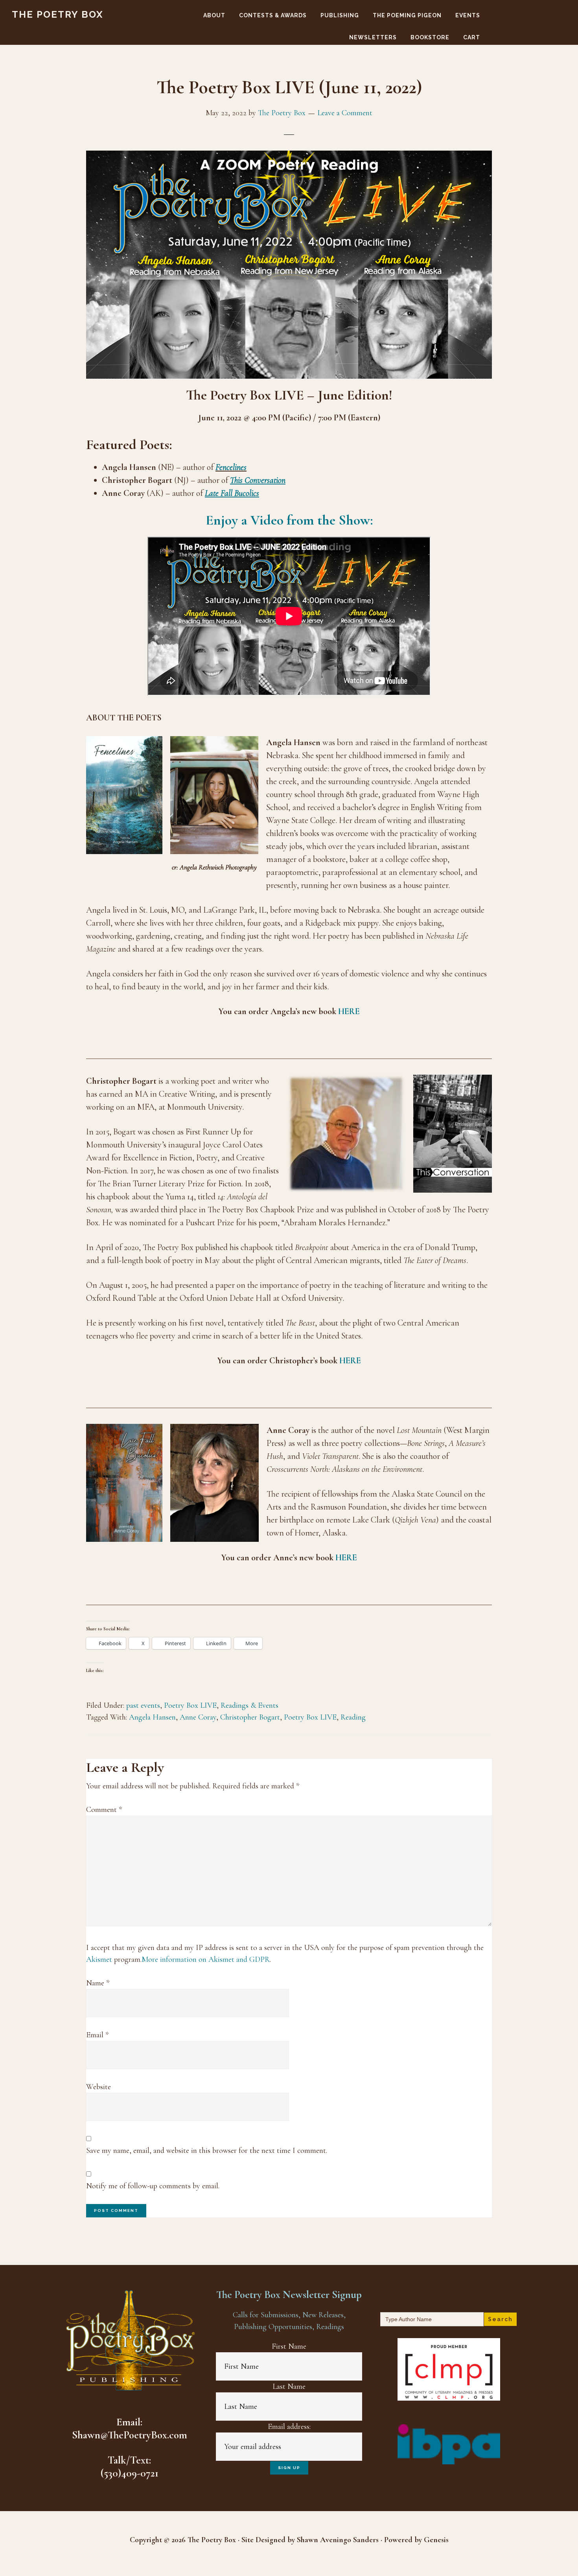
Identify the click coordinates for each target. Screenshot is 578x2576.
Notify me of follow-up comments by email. (153, 2186)
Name (98, 1983)
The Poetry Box (58, 14)
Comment (104, 1810)
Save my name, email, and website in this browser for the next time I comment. (207, 2151)
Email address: (289, 2427)
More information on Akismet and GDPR (206, 1959)
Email (97, 2035)
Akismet (99, 1959)
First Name (289, 2346)
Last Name (289, 2386)
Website (98, 2087)
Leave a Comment (345, 113)
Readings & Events (249, 1705)
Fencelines (231, 467)
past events (143, 1705)
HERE (349, 1011)
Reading (353, 1717)
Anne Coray (198, 1717)
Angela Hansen (152, 1717)
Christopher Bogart (250, 1717)
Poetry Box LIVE (190, 1705)
